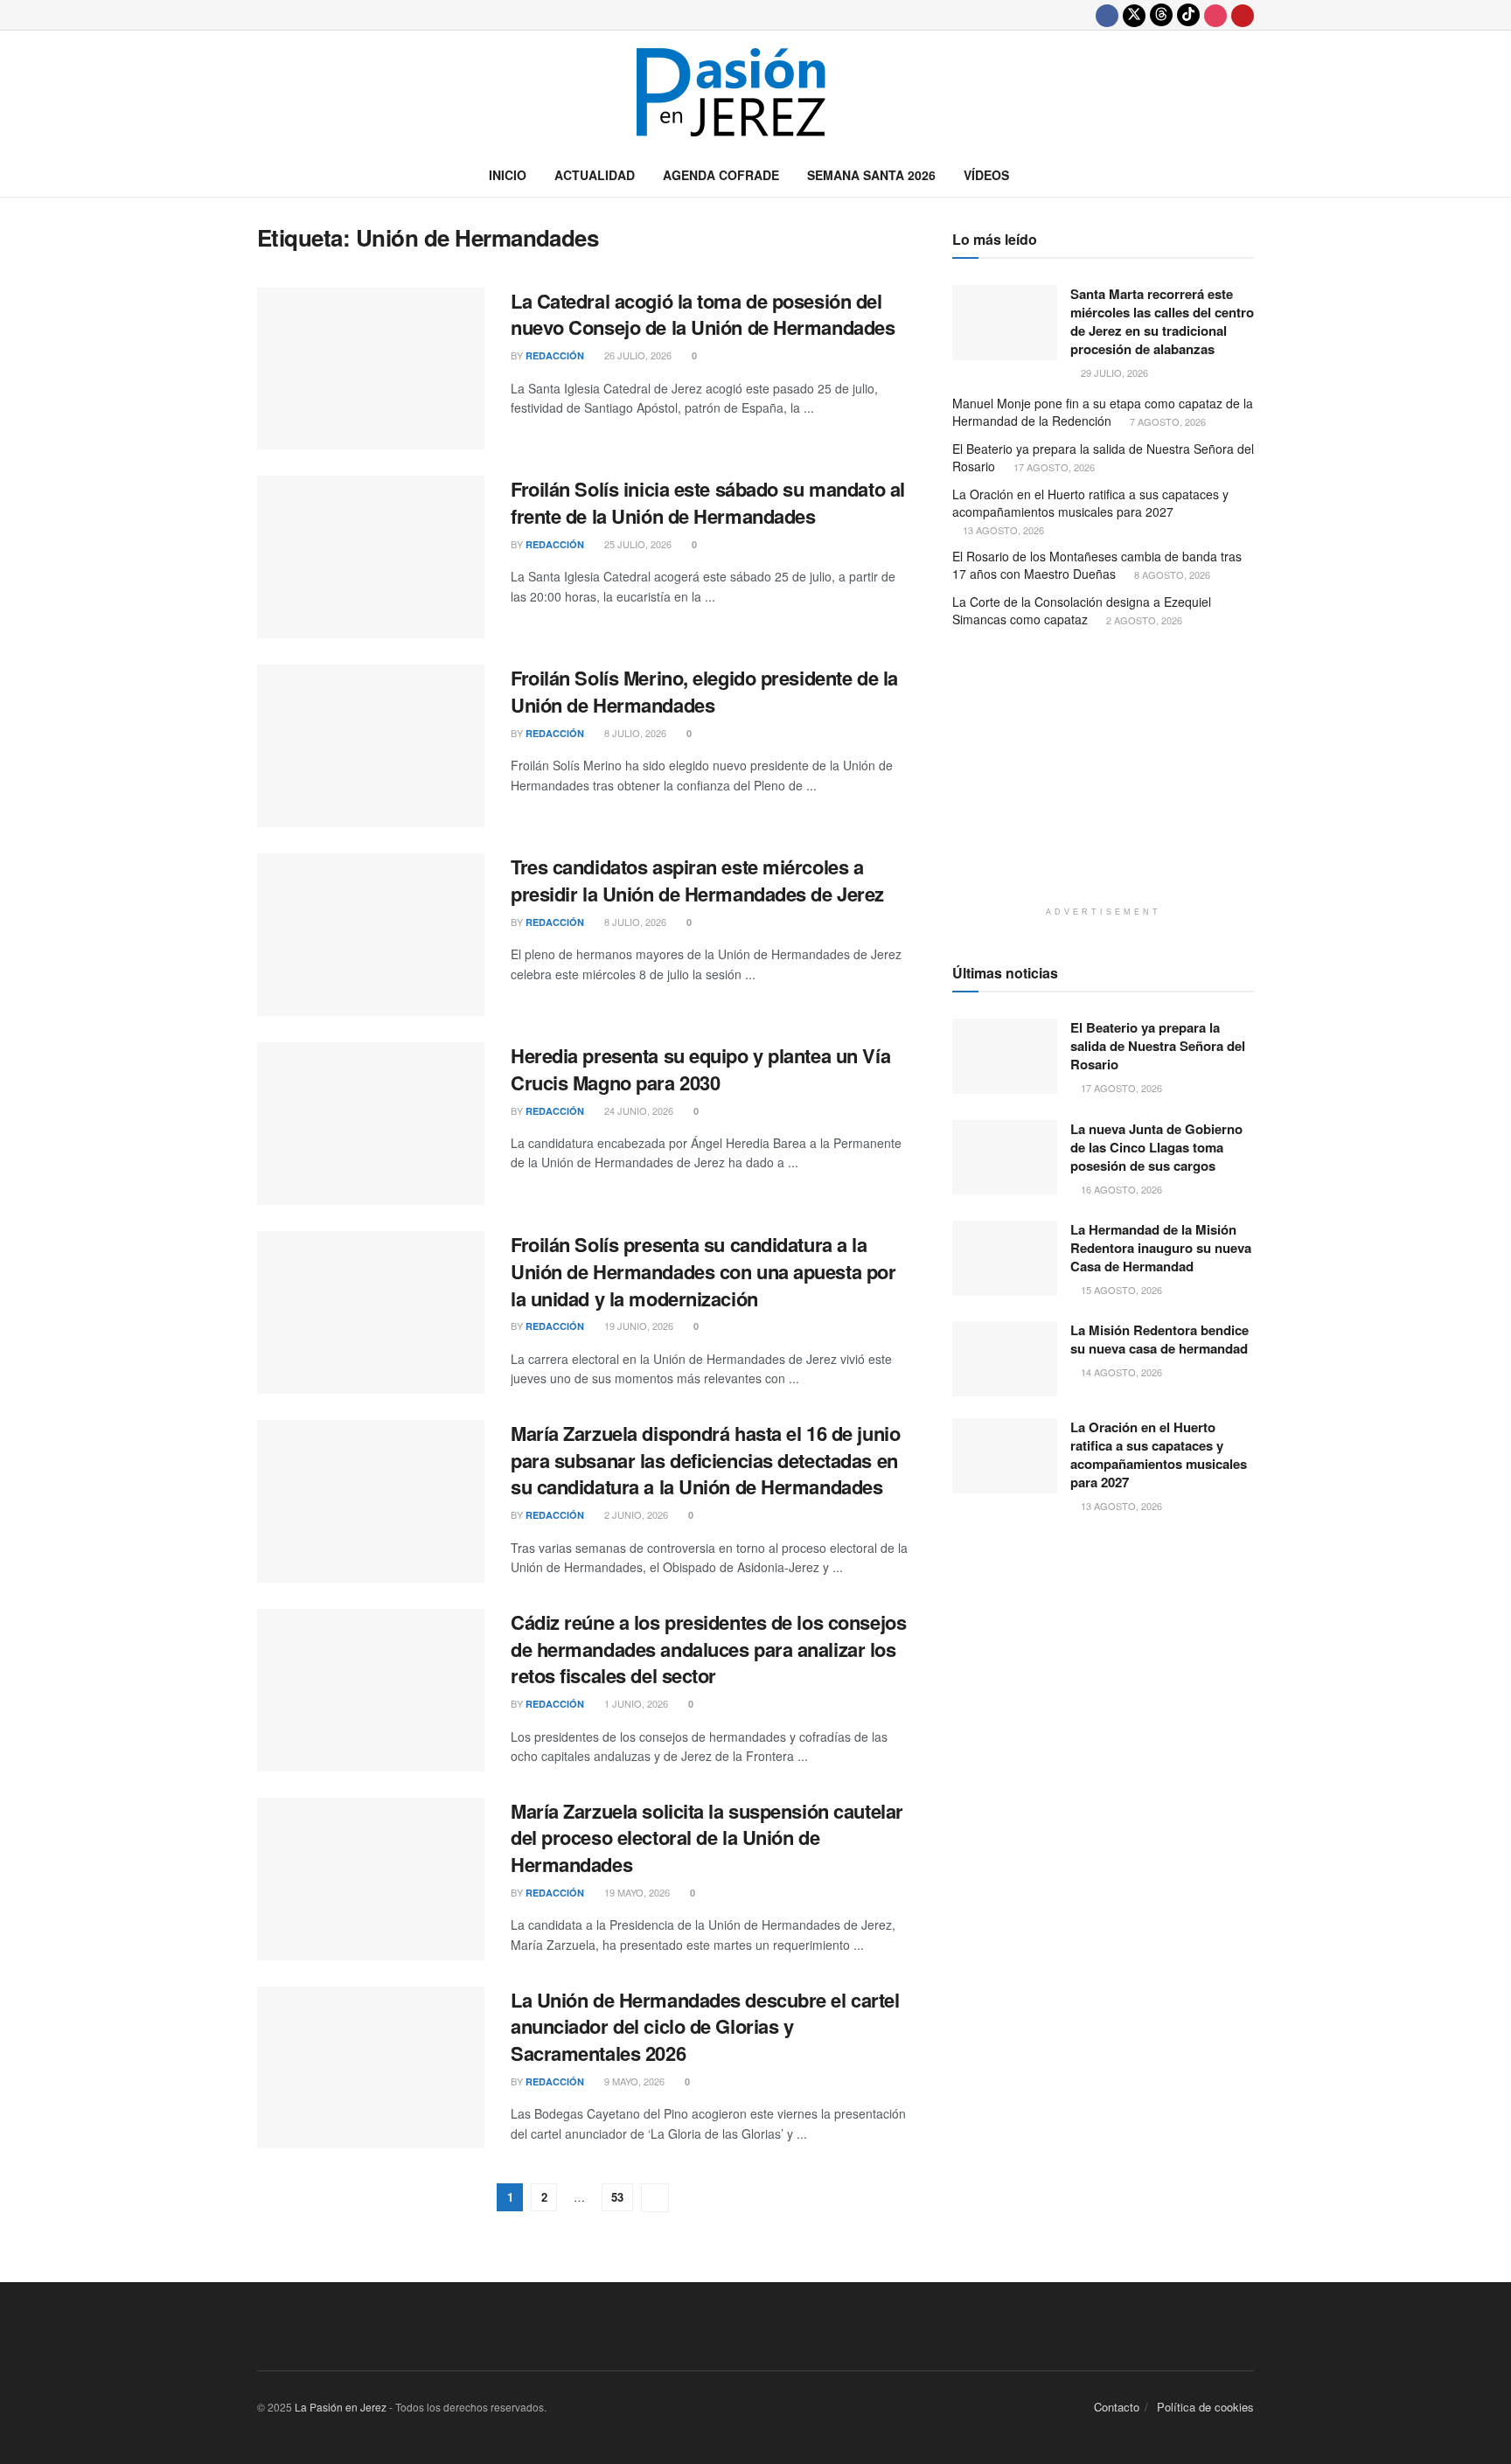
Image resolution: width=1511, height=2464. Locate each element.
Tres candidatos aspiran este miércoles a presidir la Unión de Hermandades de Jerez (697, 880)
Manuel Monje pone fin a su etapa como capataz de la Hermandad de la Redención (1103, 412)
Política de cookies (1205, 2407)
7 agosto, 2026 (1166, 421)
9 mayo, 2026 (633, 2081)
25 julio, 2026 (637, 544)
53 (617, 2197)
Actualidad (595, 175)
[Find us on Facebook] (1107, 15)
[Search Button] (1247, 175)
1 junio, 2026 (635, 1703)
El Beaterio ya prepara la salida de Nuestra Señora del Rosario (1103, 457)
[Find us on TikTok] (1188, 15)
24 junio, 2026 (637, 1110)
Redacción (555, 355)
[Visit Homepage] (755, 92)
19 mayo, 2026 (636, 1892)
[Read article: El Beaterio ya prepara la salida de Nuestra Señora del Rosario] (1005, 1056)
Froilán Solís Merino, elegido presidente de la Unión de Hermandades (704, 691)
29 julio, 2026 (1113, 372)
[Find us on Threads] (1161, 15)
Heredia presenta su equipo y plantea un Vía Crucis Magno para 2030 (700, 1069)
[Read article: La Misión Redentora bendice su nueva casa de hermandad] (1005, 1359)
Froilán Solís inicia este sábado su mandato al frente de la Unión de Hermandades (708, 502)
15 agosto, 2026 (1120, 1290)
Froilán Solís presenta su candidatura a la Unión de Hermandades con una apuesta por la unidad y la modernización (703, 1271)
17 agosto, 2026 (1053, 467)
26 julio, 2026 (637, 355)
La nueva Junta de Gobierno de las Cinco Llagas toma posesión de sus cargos (1156, 1147)
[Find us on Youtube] (1243, 15)
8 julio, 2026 (634, 733)
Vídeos (986, 175)
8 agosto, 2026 (1171, 574)
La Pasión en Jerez (341, 2407)
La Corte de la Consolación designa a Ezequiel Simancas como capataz (1082, 610)
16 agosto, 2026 (1120, 1189)
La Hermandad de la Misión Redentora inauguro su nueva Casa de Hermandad (1161, 1248)
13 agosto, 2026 (1002, 530)
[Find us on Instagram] (1215, 15)
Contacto (1117, 2407)
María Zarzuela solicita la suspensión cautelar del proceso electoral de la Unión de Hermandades (707, 1838)
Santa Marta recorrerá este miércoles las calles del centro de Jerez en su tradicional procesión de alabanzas (1162, 321)
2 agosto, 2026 (1143, 620)
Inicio (508, 175)
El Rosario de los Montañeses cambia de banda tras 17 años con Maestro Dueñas (1097, 565)
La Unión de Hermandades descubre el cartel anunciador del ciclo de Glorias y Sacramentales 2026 (705, 2027)
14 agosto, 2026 (1120, 1372)
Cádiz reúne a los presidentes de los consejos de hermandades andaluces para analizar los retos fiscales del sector (708, 1649)
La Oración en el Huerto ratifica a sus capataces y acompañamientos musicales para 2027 (1090, 503)
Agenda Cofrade (721, 175)
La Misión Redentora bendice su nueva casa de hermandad (1159, 1339)
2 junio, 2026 (635, 1514)
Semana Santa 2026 (871, 175)
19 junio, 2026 (637, 1326)
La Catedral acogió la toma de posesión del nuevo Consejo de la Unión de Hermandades (703, 314)
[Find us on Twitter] (1134, 15)
